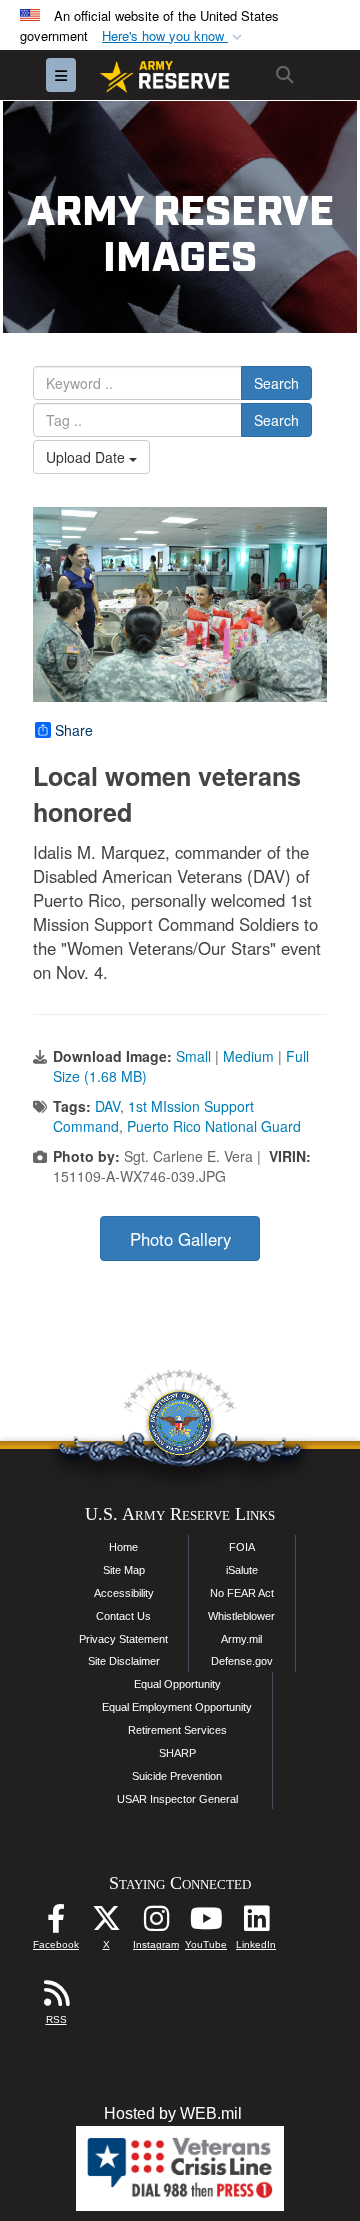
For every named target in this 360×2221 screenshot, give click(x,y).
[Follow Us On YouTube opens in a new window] (206, 1923)
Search (276, 383)
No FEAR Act (242, 1593)
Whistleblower (241, 1616)
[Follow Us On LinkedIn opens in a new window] (256, 1923)
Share (74, 730)
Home (123, 1547)
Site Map (124, 1570)
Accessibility (124, 1593)
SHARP (177, 1753)
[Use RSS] (56, 1998)
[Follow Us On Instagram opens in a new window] (156, 1923)
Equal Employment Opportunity (177, 1707)
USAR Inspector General (177, 1799)
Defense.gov (242, 1661)
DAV (107, 1106)
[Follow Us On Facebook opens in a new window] (56, 1923)
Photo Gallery (180, 1239)
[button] (174, 36)
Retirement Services (177, 1730)
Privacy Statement (123, 1639)
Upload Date (87, 457)
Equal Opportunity (177, 1684)
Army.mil (241, 1639)
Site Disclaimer (124, 1661)
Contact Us (123, 1616)
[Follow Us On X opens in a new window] (106, 1923)
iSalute (242, 1570)
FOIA (242, 1547)
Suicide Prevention (177, 1776)
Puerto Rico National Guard (214, 1126)
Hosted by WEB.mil (173, 2113)
